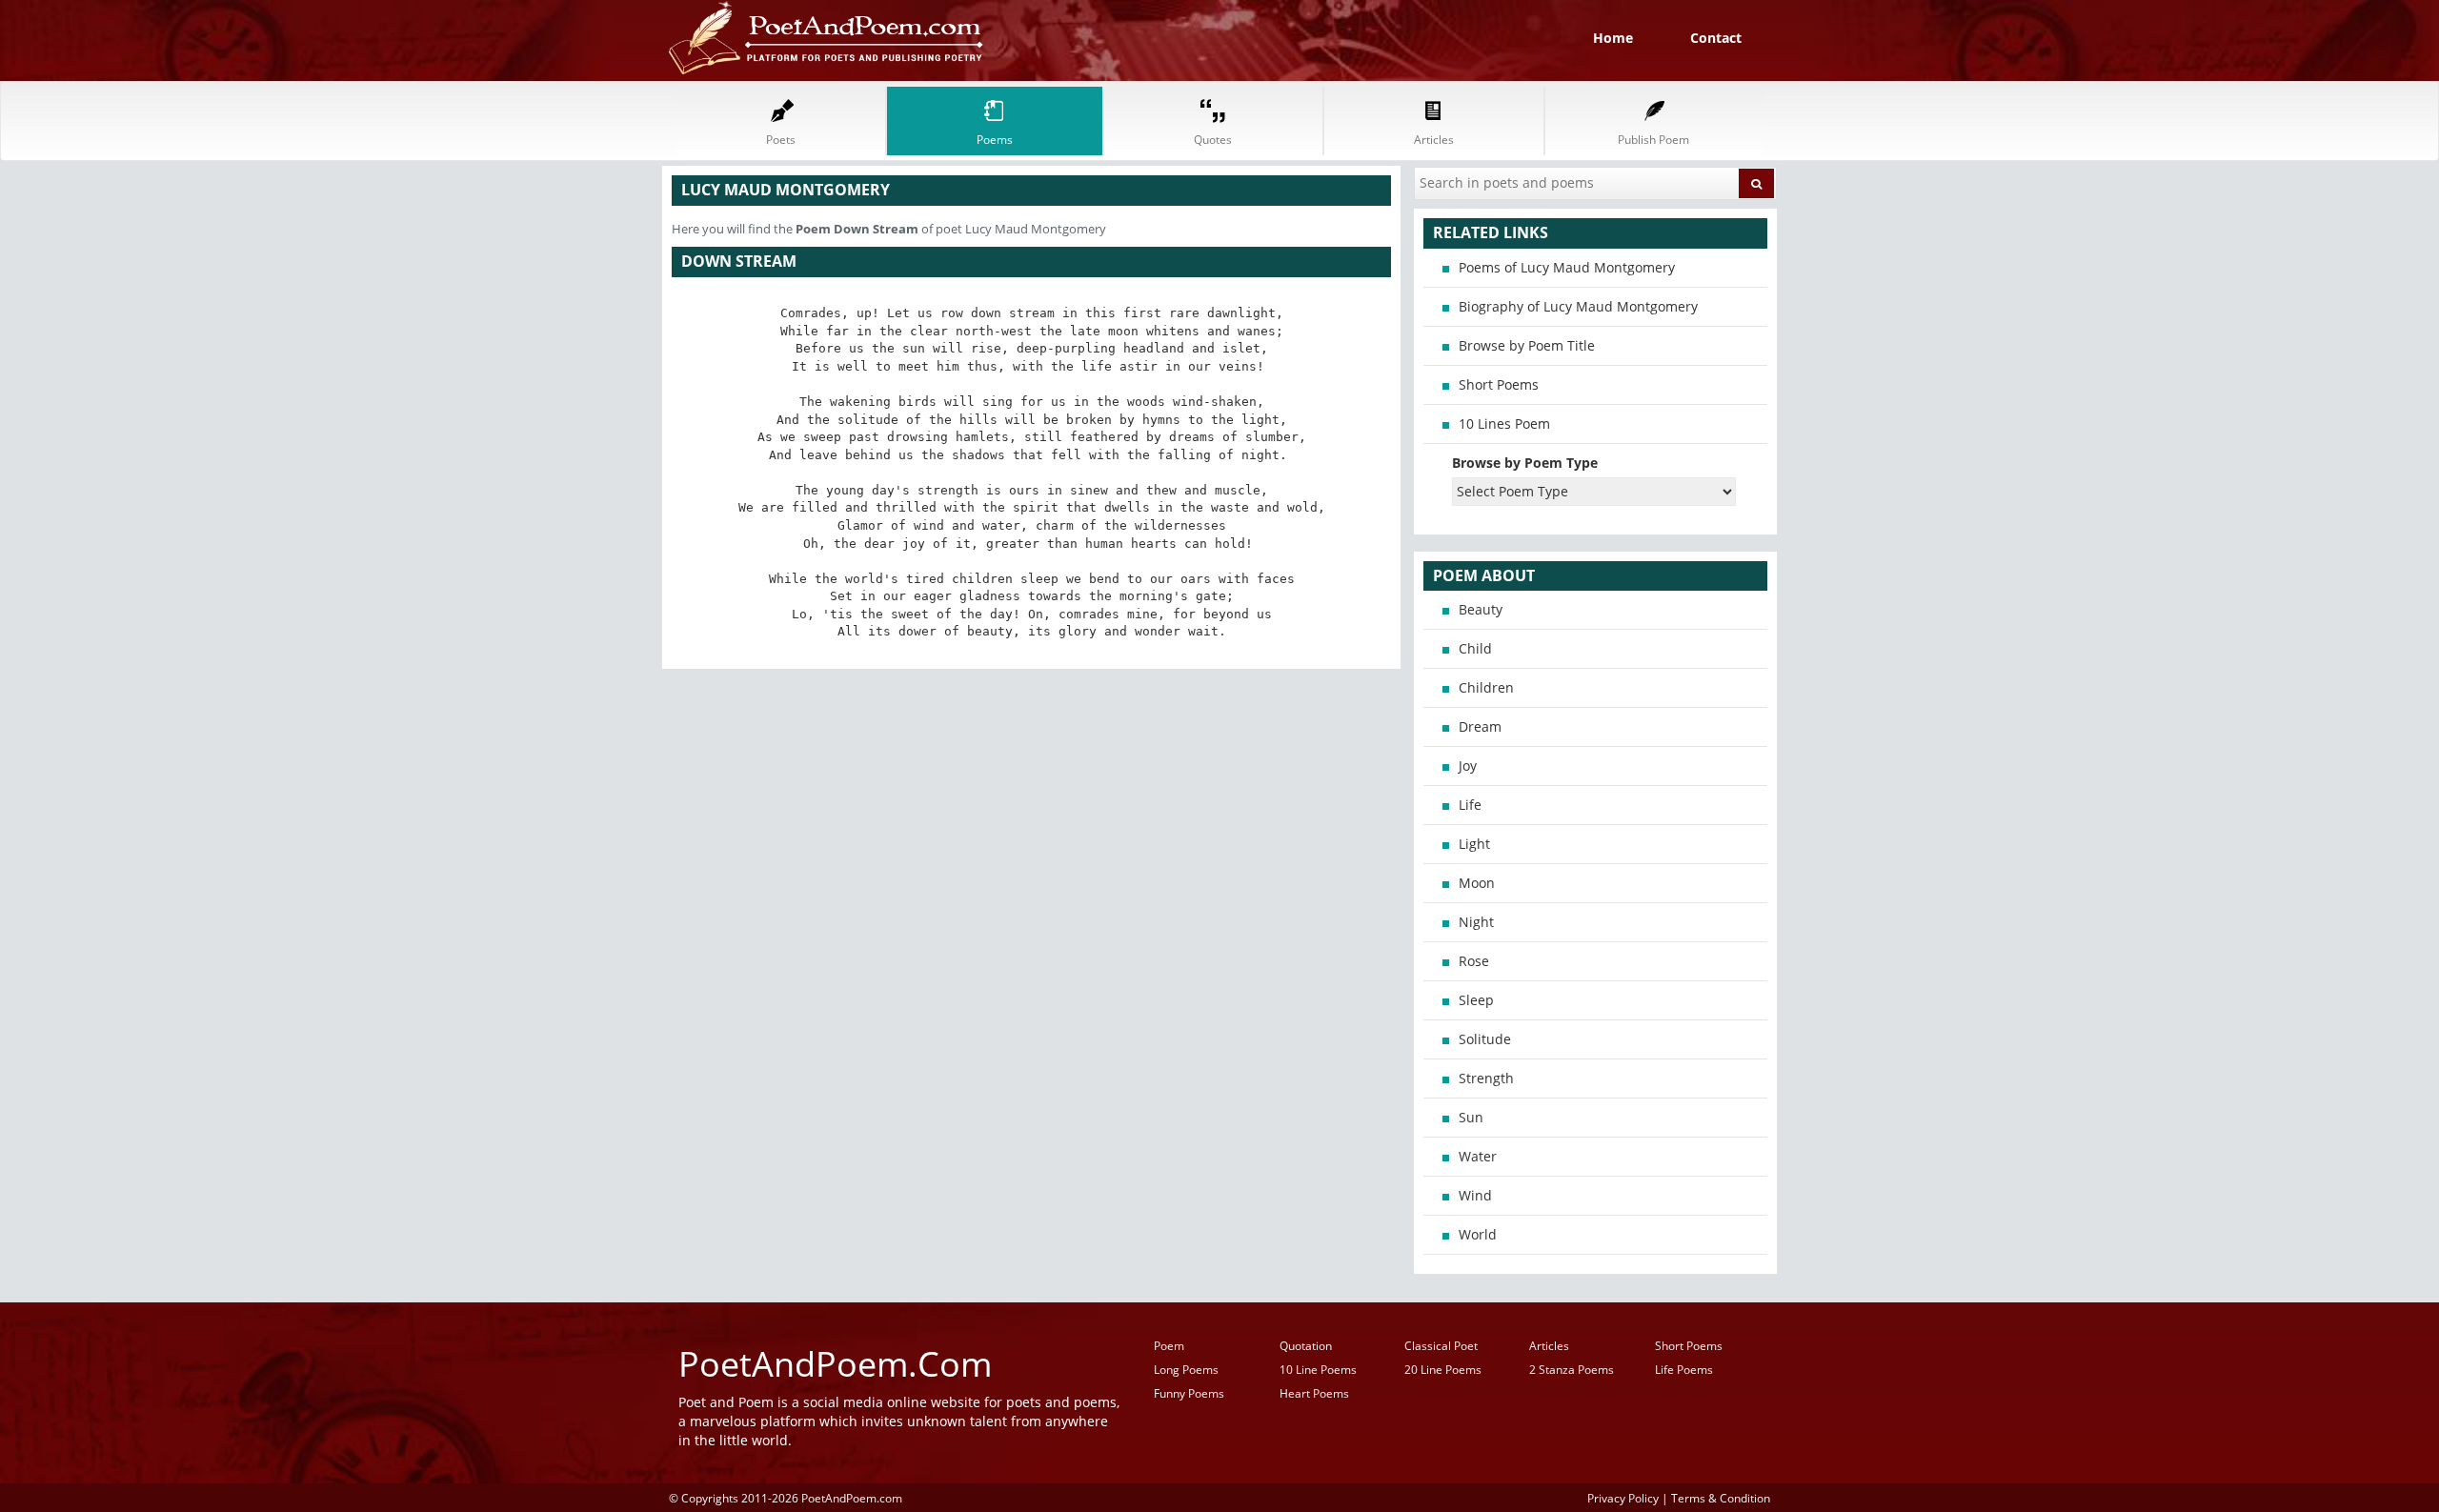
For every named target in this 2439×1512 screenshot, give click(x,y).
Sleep (1476, 1000)
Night (1476, 922)
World (1478, 1234)
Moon (1477, 883)
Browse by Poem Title (1527, 345)
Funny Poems (1189, 1393)
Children (1486, 687)
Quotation (1306, 1346)
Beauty (1481, 609)
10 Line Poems (1318, 1370)
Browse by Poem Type (1525, 463)
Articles (1549, 1346)
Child (1475, 648)
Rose (1474, 961)
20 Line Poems (1443, 1370)
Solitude (1485, 1039)
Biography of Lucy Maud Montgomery (1578, 306)
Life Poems (1684, 1370)
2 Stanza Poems (1572, 1370)
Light (1474, 844)
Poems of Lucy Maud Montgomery (1567, 267)
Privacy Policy (1623, 1498)
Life (1470, 805)
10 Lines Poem (1504, 423)
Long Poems (1186, 1370)
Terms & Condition (1721, 1498)
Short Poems (1499, 384)
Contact (1716, 38)
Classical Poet (1441, 1346)
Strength (1486, 1078)
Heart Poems (1314, 1393)
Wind (1475, 1195)
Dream (1480, 726)
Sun (1471, 1117)
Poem (1169, 1346)
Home (1613, 38)
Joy (1468, 766)
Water (1478, 1156)
